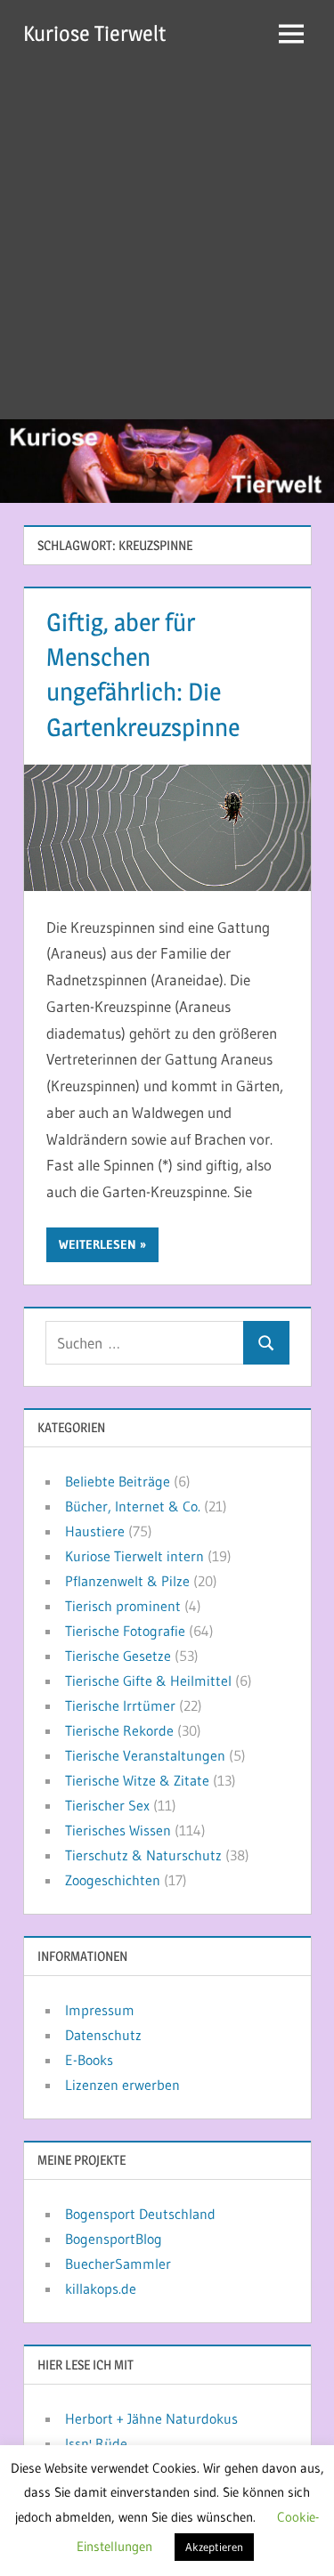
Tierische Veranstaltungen (145, 1755)
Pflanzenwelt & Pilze (127, 1581)
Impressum (100, 2010)
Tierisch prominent (123, 1606)
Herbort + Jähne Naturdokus (151, 2418)
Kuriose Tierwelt (94, 33)
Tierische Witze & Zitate (137, 1780)
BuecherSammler (118, 2264)
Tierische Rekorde (119, 1730)
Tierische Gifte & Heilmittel (148, 1681)
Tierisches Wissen (118, 1830)
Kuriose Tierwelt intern (134, 1556)
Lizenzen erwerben (122, 2085)
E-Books (89, 2060)
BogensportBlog (114, 2239)
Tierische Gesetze (118, 1656)
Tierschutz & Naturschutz (143, 1855)
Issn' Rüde (96, 2443)
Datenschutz (103, 2035)
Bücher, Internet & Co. (133, 1506)
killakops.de (101, 2288)
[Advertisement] (167, 243)
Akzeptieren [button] (214, 2547)
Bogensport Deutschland (140, 2214)
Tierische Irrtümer (120, 1705)
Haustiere (95, 1531)
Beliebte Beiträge (118, 1481)
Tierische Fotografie (125, 1631)
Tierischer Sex (107, 1805)
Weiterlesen (98, 1244)
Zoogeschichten (113, 1880)
